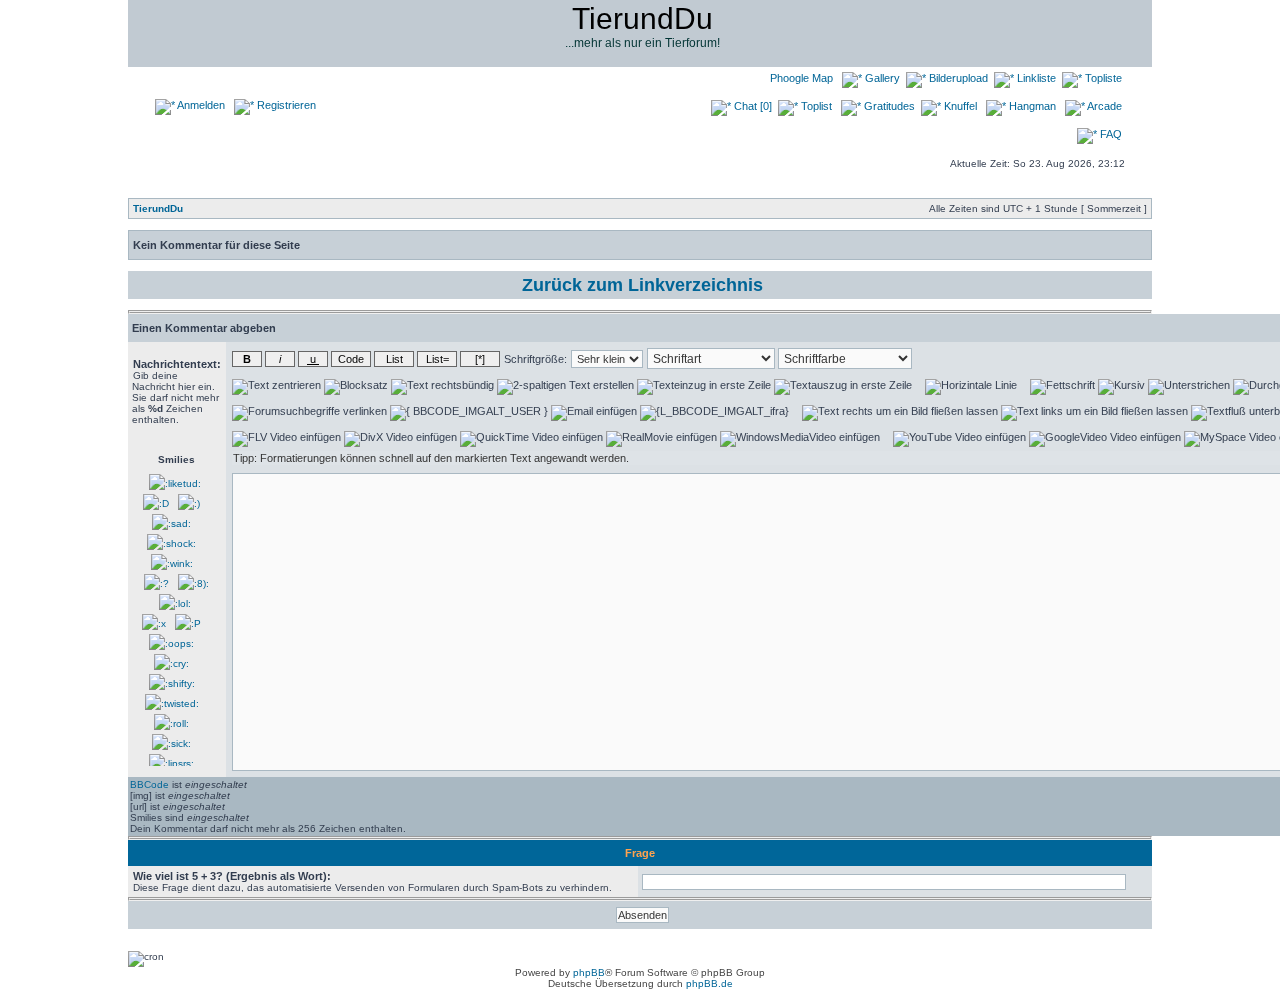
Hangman (1031, 106)
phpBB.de (709, 983)
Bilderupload (957, 78)
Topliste (1102, 78)
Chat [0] (751, 106)
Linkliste (1035, 78)
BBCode (149, 784)
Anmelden (200, 105)
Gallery (881, 78)
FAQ (1109, 134)
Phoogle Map (800, 78)
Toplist (815, 106)
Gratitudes (888, 106)
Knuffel (959, 106)
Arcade (1103, 106)
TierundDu (158, 208)
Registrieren (285, 105)
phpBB (589, 972)
